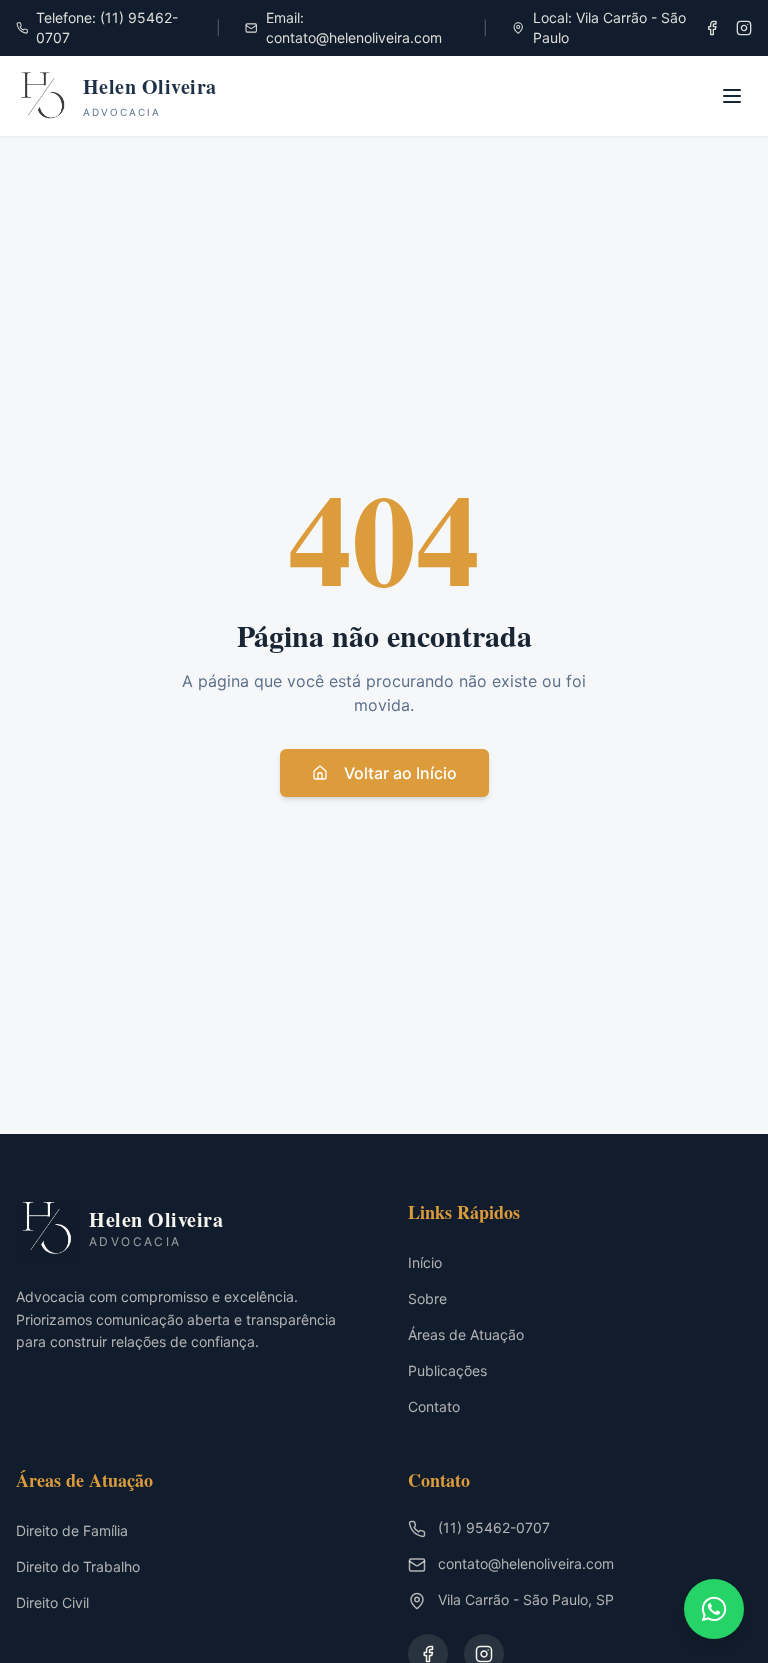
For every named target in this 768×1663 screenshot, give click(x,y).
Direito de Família (72, 1530)
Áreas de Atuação (466, 1334)
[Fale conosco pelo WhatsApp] (714, 1609)
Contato (434, 1406)
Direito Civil (52, 1602)
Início (425, 1262)
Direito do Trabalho (78, 1566)
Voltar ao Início (400, 773)
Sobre (427, 1298)
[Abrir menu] (732, 96)
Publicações (447, 1370)
